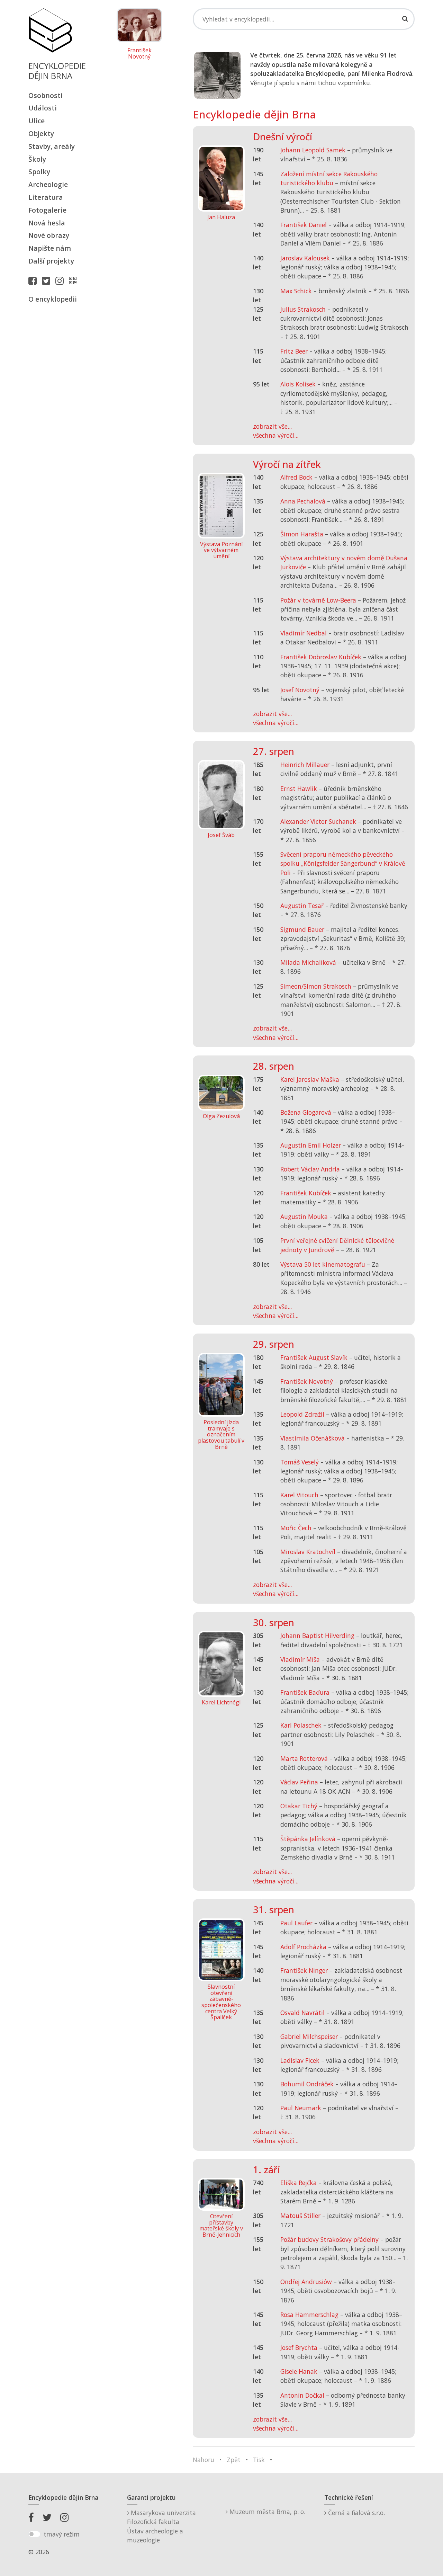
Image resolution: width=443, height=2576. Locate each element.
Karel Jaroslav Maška (310, 1079)
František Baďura (305, 1692)
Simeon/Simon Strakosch (316, 986)
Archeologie (48, 184)
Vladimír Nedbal (304, 633)
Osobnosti (46, 95)
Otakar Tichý (299, 1806)
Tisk (259, 2460)
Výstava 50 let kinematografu (324, 1264)
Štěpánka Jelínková (308, 1839)
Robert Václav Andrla (310, 1169)
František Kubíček (306, 1193)
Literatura (46, 197)
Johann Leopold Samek (313, 150)
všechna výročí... (276, 435)
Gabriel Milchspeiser (309, 2036)
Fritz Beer (294, 351)
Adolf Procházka (303, 1947)
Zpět (234, 2460)
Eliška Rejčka (299, 2183)
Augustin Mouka (304, 1216)
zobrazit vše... (272, 426)
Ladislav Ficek (300, 2060)
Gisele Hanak (299, 2371)
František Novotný (139, 54)
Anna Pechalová (303, 501)
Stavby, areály (52, 146)
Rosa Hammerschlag (309, 2315)
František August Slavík (314, 1357)
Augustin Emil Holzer (311, 1145)
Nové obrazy (49, 235)
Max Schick (296, 291)
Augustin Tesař (302, 906)
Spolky (39, 172)
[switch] (34, 2534)
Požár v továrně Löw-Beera (318, 600)
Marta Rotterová (304, 1758)
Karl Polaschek (301, 1725)
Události (43, 108)
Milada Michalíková (308, 962)
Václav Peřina (299, 1782)
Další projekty (51, 261)
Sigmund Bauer (302, 929)
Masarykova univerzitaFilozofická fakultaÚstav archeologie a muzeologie (161, 2526)
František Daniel (304, 225)
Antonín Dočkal (302, 2395)
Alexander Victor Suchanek (318, 821)
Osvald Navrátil (302, 2013)
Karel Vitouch (299, 1495)
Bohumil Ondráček (307, 2084)
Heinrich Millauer (305, 765)
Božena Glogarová (306, 1112)
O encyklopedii (53, 299)
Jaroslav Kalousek (305, 258)
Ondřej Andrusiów (306, 2282)
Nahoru (204, 2460)
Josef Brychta (299, 2347)
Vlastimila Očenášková (313, 1438)
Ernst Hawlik (299, 788)
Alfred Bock (296, 477)
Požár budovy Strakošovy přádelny (329, 2239)
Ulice (37, 121)
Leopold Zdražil (302, 1414)
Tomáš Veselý (300, 1462)
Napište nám (50, 248)
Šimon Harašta (302, 534)
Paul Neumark (301, 2108)
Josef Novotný (300, 690)
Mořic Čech (296, 1528)
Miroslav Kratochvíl (308, 1552)
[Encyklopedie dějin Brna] (74, 280)
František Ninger (304, 1970)
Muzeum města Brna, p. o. (266, 2512)
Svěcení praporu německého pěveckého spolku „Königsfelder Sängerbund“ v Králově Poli (343, 863)
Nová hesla (47, 223)
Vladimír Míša (300, 1659)
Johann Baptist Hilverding (317, 1635)
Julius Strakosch (303, 309)
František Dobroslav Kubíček (321, 657)
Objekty (41, 133)
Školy (37, 159)
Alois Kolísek (298, 384)
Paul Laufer (296, 1923)
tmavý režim (62, 2534)
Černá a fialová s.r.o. (356, 2513)
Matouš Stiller (300, 2216)
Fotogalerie (47, 210)
